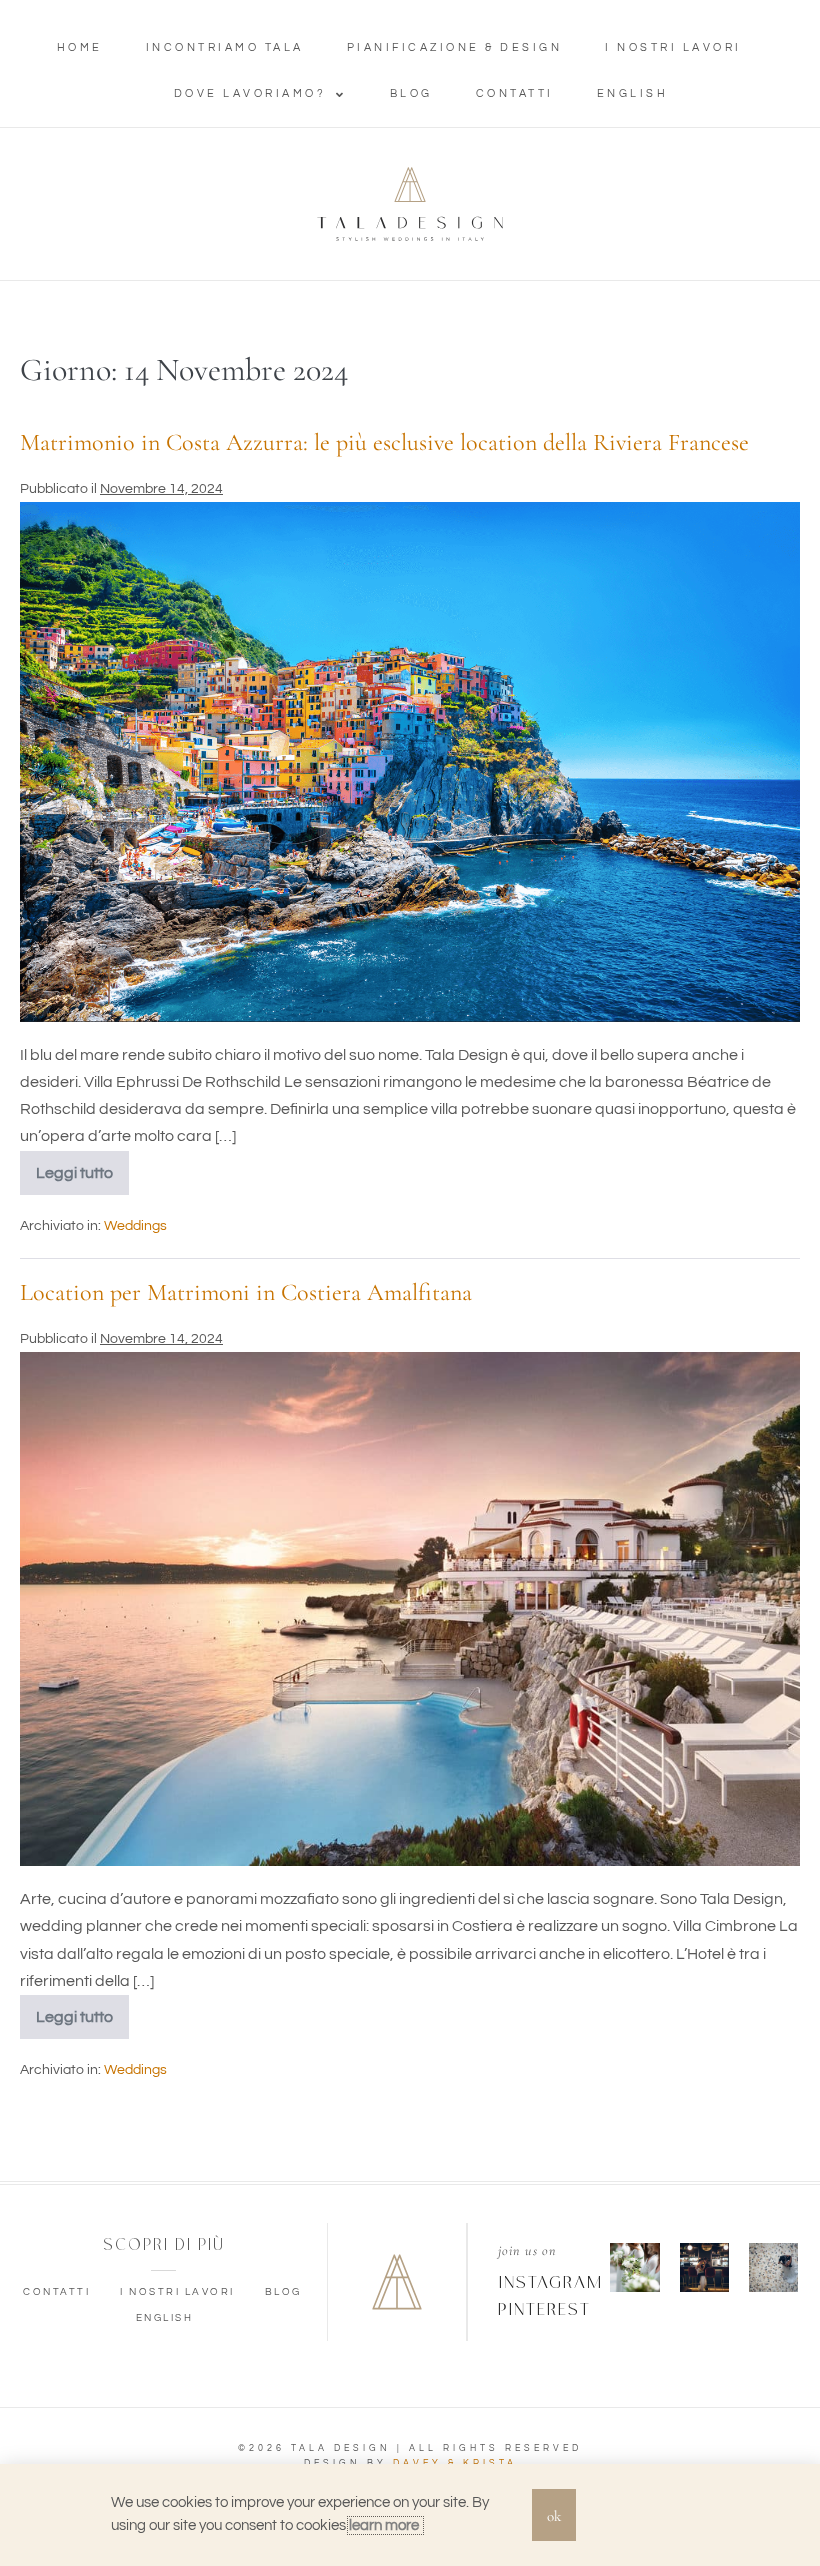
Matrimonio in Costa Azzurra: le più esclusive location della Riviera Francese (384, 442)
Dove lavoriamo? (250, 93)
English (633, 93)
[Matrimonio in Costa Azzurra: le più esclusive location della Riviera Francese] (410, 762)
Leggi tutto (82, 1166)
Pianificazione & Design (455, 47)
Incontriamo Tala (225, 47)
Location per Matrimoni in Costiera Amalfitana (246, 1292)
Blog (411, 93)
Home (80, 47)
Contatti (515, 93)
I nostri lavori (673, 47)
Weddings (135, 1226)
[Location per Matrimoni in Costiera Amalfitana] (410, 1609)
